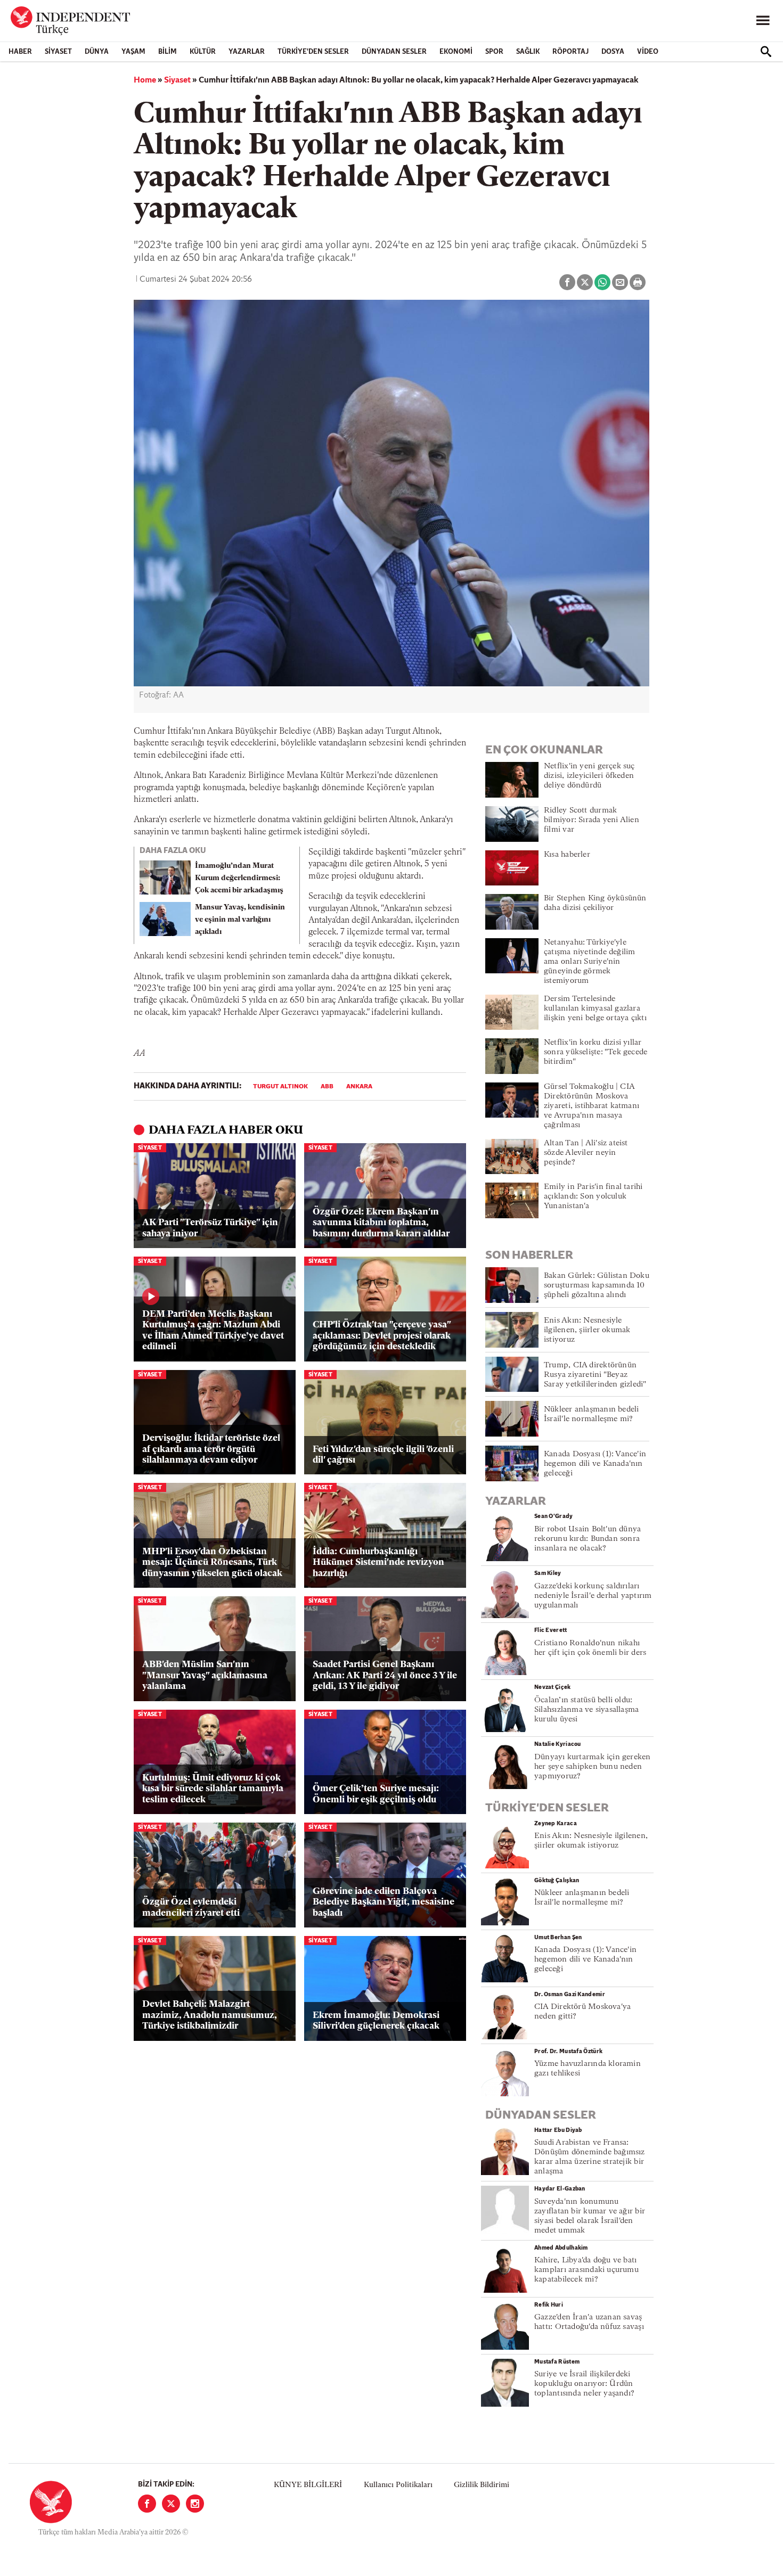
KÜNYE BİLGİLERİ (308, 2485)
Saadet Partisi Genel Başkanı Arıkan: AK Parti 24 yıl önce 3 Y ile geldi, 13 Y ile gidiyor (385, 1676)
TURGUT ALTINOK (280, 1087)
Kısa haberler (567, 855)
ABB (327, 1087)
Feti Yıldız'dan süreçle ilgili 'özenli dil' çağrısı (383, 1455)
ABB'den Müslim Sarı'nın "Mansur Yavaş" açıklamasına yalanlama (205, 1676)
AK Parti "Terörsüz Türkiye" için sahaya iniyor (210, 1228)
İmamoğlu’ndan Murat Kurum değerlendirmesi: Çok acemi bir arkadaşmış (239, 878)
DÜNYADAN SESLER (394, 52)
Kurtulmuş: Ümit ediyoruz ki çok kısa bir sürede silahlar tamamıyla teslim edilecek (213, 1789)
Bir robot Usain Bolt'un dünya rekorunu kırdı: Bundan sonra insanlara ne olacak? (588, 1539)
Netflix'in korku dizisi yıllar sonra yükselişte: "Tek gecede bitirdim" (596, 1052)
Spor (494, 52)
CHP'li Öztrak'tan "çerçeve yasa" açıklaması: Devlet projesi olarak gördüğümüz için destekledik (382, 1336)
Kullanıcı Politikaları (398, 2485)
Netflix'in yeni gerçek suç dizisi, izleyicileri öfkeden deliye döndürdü (589, 776)
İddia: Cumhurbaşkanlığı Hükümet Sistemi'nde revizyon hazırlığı (378, 1563)
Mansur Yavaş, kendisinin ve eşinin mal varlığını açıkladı (240, 920)
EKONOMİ (456, 52)
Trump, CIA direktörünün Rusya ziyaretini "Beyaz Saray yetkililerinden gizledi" (595, 1375)
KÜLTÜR (203, 52)
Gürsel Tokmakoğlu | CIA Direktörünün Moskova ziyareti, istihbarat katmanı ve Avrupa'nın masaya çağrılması (592, 1106)
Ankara (359, 1087)
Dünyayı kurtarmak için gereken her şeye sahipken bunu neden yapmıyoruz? (593, 1767)
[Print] (638, 282)
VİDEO (648, 52)
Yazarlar (247, 52)
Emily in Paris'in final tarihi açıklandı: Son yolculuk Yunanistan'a (593, 1197)
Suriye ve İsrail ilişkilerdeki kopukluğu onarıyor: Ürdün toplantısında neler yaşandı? (584, 2384)
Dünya (97, 52)
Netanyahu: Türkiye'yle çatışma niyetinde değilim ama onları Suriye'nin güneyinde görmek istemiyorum (590, 962)
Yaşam (133, 52)
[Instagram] (195, 2504)
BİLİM (168, 52)
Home (145, 80)
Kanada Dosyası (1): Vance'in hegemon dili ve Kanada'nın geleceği (595, 1464)
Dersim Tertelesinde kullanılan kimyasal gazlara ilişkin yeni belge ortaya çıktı (595, 1009)
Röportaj (570, 52)
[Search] (766, 52)
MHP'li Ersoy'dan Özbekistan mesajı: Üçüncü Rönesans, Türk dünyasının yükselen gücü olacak (212, 1563)
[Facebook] (147, 2504)
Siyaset (58, 52)
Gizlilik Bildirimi (482, 2485)
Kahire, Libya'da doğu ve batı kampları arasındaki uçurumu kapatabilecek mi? (586, 2270)
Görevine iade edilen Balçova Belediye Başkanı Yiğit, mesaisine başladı (384, 1902)
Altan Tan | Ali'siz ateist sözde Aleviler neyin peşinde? (586, 1153)
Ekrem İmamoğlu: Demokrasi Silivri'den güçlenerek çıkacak (376, 2021)
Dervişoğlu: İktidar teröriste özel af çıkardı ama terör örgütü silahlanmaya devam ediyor (211, 1449)
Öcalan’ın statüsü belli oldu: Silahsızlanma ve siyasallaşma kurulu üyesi (586, 1710)
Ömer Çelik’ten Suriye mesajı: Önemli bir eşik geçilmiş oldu (376, 1794)
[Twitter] (171, 2504)
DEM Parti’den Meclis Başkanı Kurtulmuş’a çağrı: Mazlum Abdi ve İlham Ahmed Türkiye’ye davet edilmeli (213, 1331)
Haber (20, 52)
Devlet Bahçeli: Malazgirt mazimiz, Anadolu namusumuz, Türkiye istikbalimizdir (210, 2015)
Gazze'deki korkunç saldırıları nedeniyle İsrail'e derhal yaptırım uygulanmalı (593, 1596)
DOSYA (613, 52)
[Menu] (763, 21)
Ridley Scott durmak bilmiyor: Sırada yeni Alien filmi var (592, 820)
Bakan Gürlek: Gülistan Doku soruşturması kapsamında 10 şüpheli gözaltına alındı (597, 1286)
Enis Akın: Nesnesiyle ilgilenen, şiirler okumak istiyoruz (587, 1330)
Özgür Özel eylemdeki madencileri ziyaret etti (191, 1908)
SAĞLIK (528, 52)
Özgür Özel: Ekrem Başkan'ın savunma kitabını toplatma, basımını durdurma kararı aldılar (381, 1223)
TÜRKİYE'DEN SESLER (313, 52)
